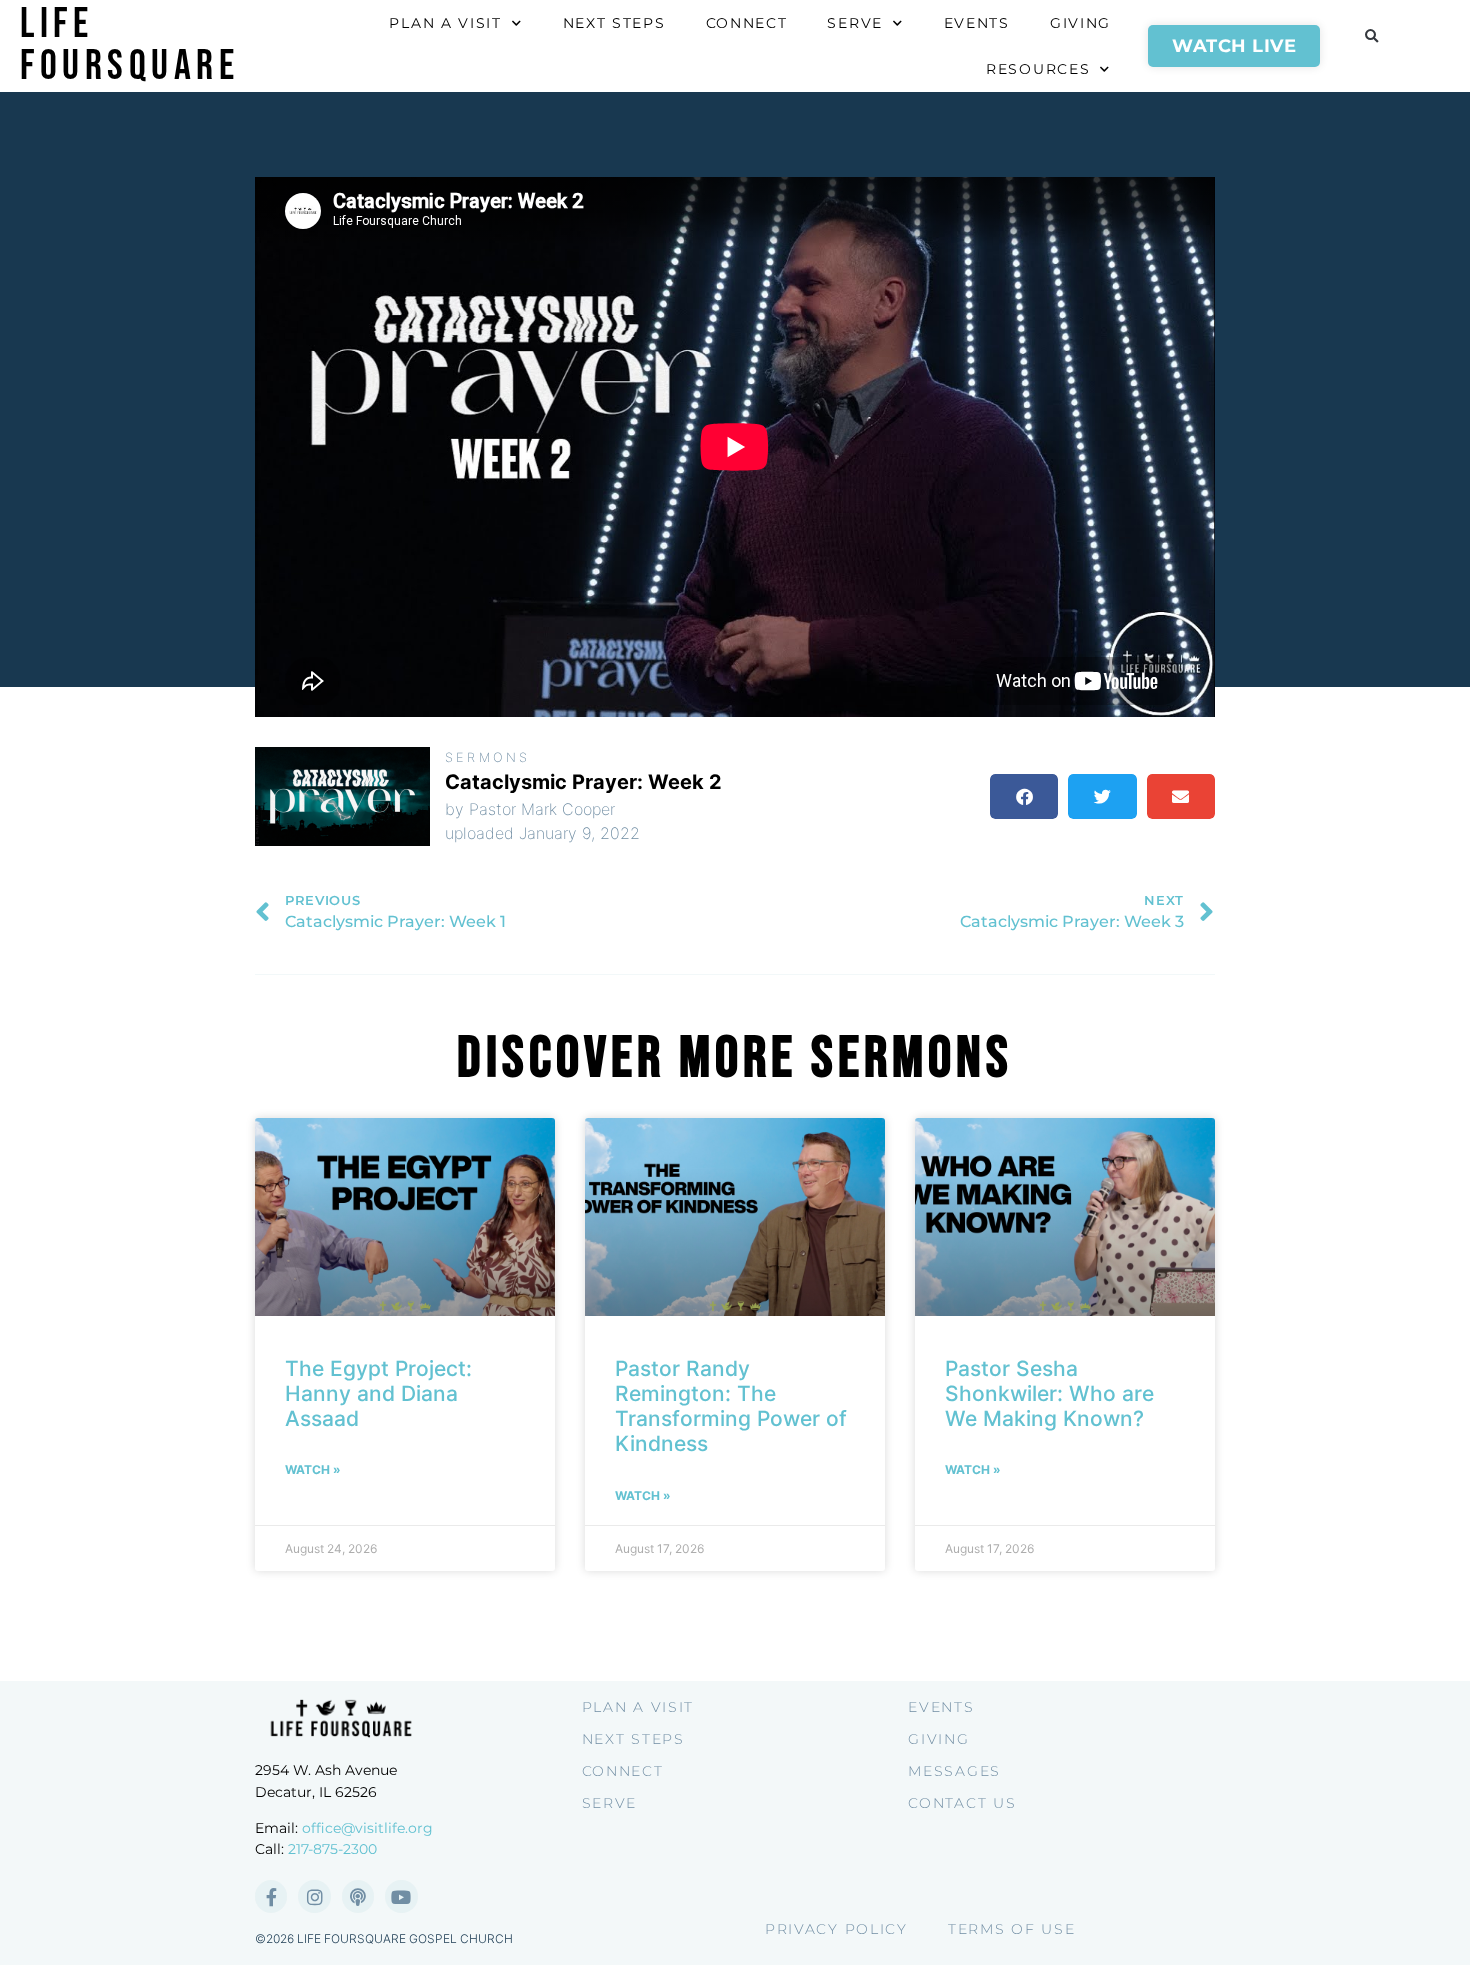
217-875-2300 (332, 1849)
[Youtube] (401, 1896)
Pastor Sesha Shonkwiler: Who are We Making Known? (1049, 1393)
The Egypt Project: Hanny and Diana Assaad (378, 1393)
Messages (954, 1771)
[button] (1371, 37)
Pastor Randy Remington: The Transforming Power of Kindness (731, 1406)
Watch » (313, 1469)
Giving (1080, 23)
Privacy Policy (836, 1929)
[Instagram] (314, 1896)
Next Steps (614, 23)
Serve (855, 23)
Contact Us (962, 1803)
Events (977, 23)
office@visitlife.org (367, 1828)
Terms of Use (1011, 1929)
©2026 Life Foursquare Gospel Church (384, 1938)
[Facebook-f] (271, 1896)
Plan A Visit (445, 23)
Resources (1038, 69)
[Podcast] (358, 1896)
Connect (747, 23)
